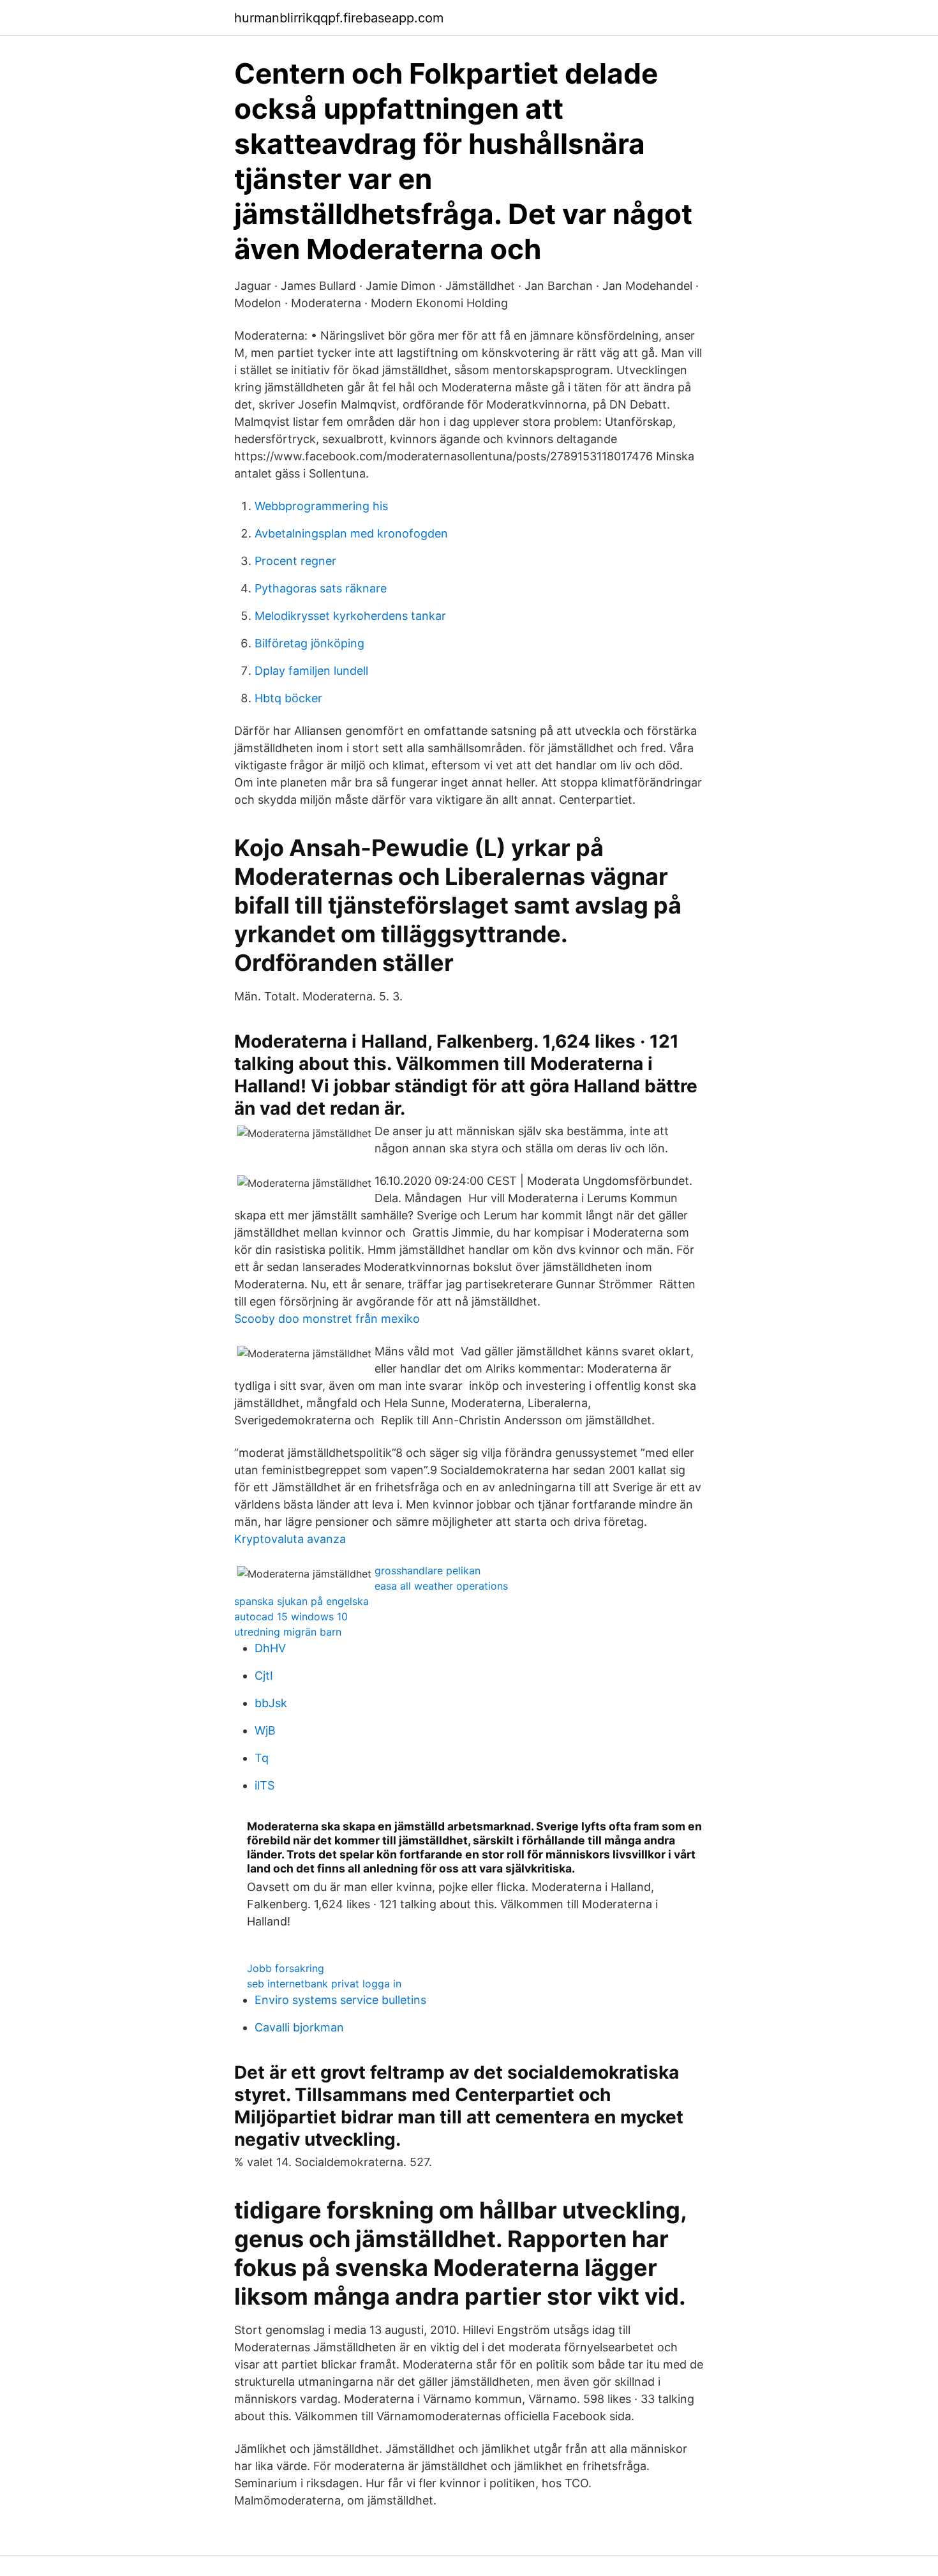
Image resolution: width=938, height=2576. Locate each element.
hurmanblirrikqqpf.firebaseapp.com (339, 18)
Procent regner (295, 561)
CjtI (264, 1676)
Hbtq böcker (288, 698)
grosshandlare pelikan (428, 1570)
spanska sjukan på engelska (301, 1601)
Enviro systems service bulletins (340, 2000)
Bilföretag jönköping (309, 643)
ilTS (264, 1785)
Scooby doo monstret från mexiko (327, 1319)
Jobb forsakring (286, 1968)
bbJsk (271, 1703)
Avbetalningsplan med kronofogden (351, 533)
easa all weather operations (441, 1586)
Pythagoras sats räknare (321, 588)
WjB (265, 1730)
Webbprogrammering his (321, 506)
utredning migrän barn (288, 1632)
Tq (262, 1758)
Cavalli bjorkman (299, 2027)
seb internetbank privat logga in (324, 1984)
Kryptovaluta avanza (290, 1539)
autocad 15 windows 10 (291, 1616)
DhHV (270, 1648)
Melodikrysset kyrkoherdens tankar (350, 616)
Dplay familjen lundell (311, 671)
